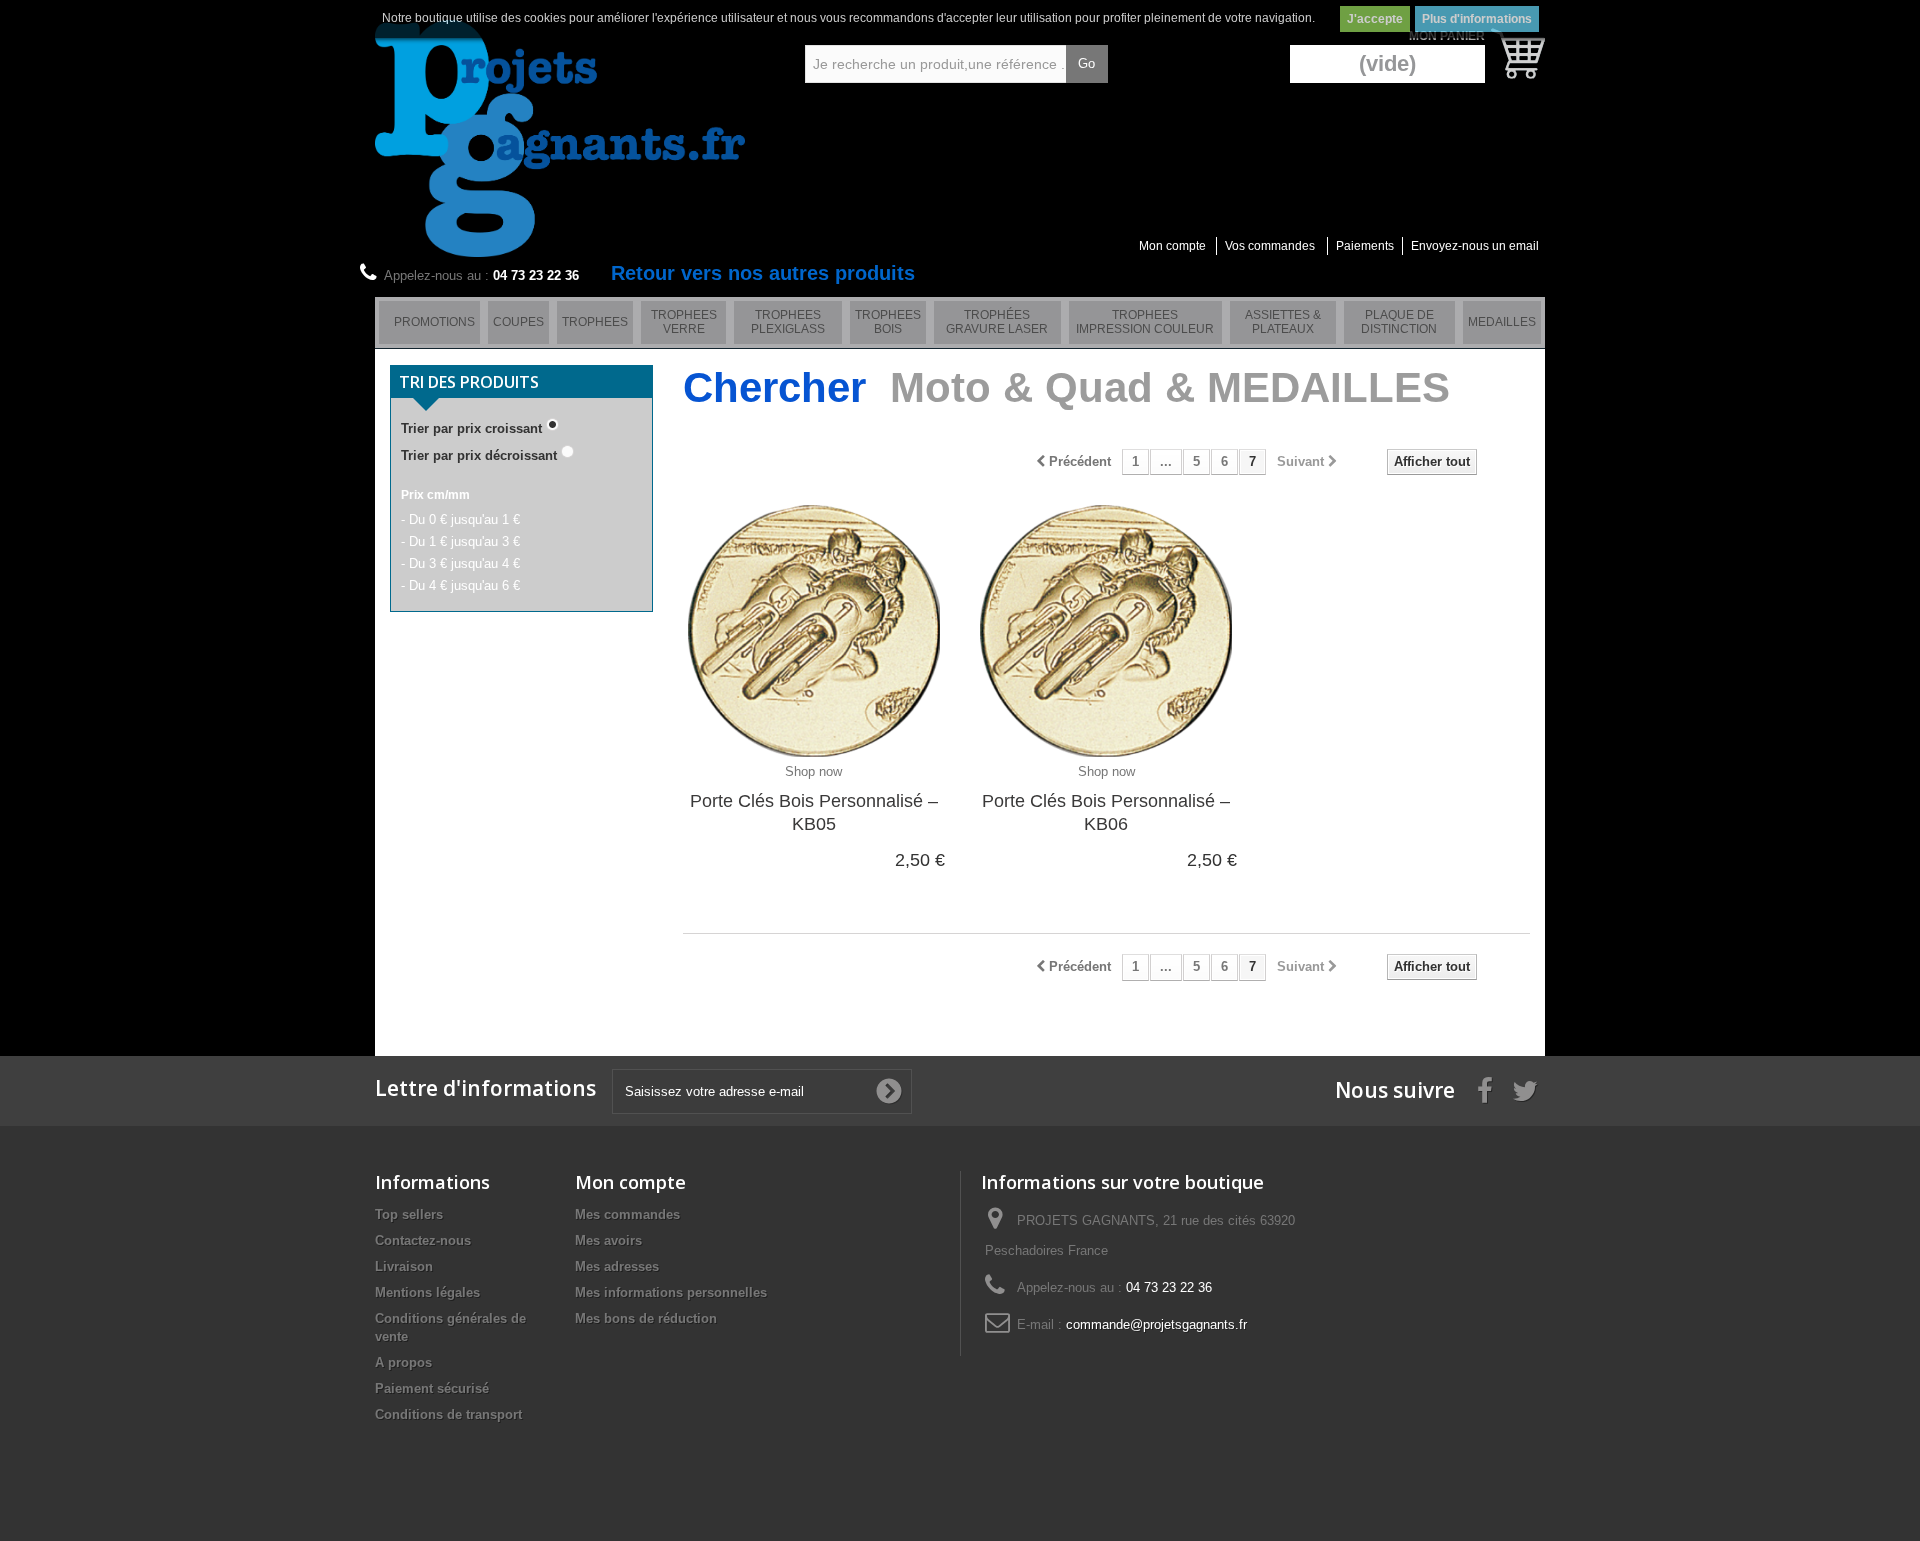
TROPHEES (595, 322)
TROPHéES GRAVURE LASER (997, 322)
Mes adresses (617, 1266)
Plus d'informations (1477, 19)
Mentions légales (427, 1292)
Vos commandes (1270, 246)
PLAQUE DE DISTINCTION (1399, 322)
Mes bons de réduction (646, 1318)
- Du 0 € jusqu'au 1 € (460, 519)
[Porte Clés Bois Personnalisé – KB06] (1106, 625)
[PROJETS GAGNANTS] (560, 138)
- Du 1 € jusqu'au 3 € (460, 541)
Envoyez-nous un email (1475, 246)
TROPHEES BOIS (888, 322)
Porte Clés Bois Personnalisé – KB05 (814, 812)
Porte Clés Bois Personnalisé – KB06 (1106, 812)
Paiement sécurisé (432, 1388)
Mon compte (1172, 246)
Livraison (404, 1266)
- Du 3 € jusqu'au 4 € (460, 563)
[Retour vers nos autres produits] (384, 322)
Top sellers (409, 1214)
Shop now (813, 771)
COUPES (518, 322)
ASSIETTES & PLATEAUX (1283, 322)
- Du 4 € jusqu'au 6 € (460, 585)
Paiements (1365, 246)
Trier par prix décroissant (479, 455)
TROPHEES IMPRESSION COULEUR (1145, 322)
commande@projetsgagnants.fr (1156, 1324)
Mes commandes (627, 1214)
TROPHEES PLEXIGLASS (788, 322)
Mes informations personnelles (671, 1292)
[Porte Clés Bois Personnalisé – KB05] (814, 625)
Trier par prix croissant (471, 428)
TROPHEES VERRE (684, 322)
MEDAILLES (1502, 322)
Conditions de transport (448, 1414)
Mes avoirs (608, 1240)
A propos (403, 1362)
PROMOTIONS (434, 322)
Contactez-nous (423, 1240)
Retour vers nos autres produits (763, 273)
